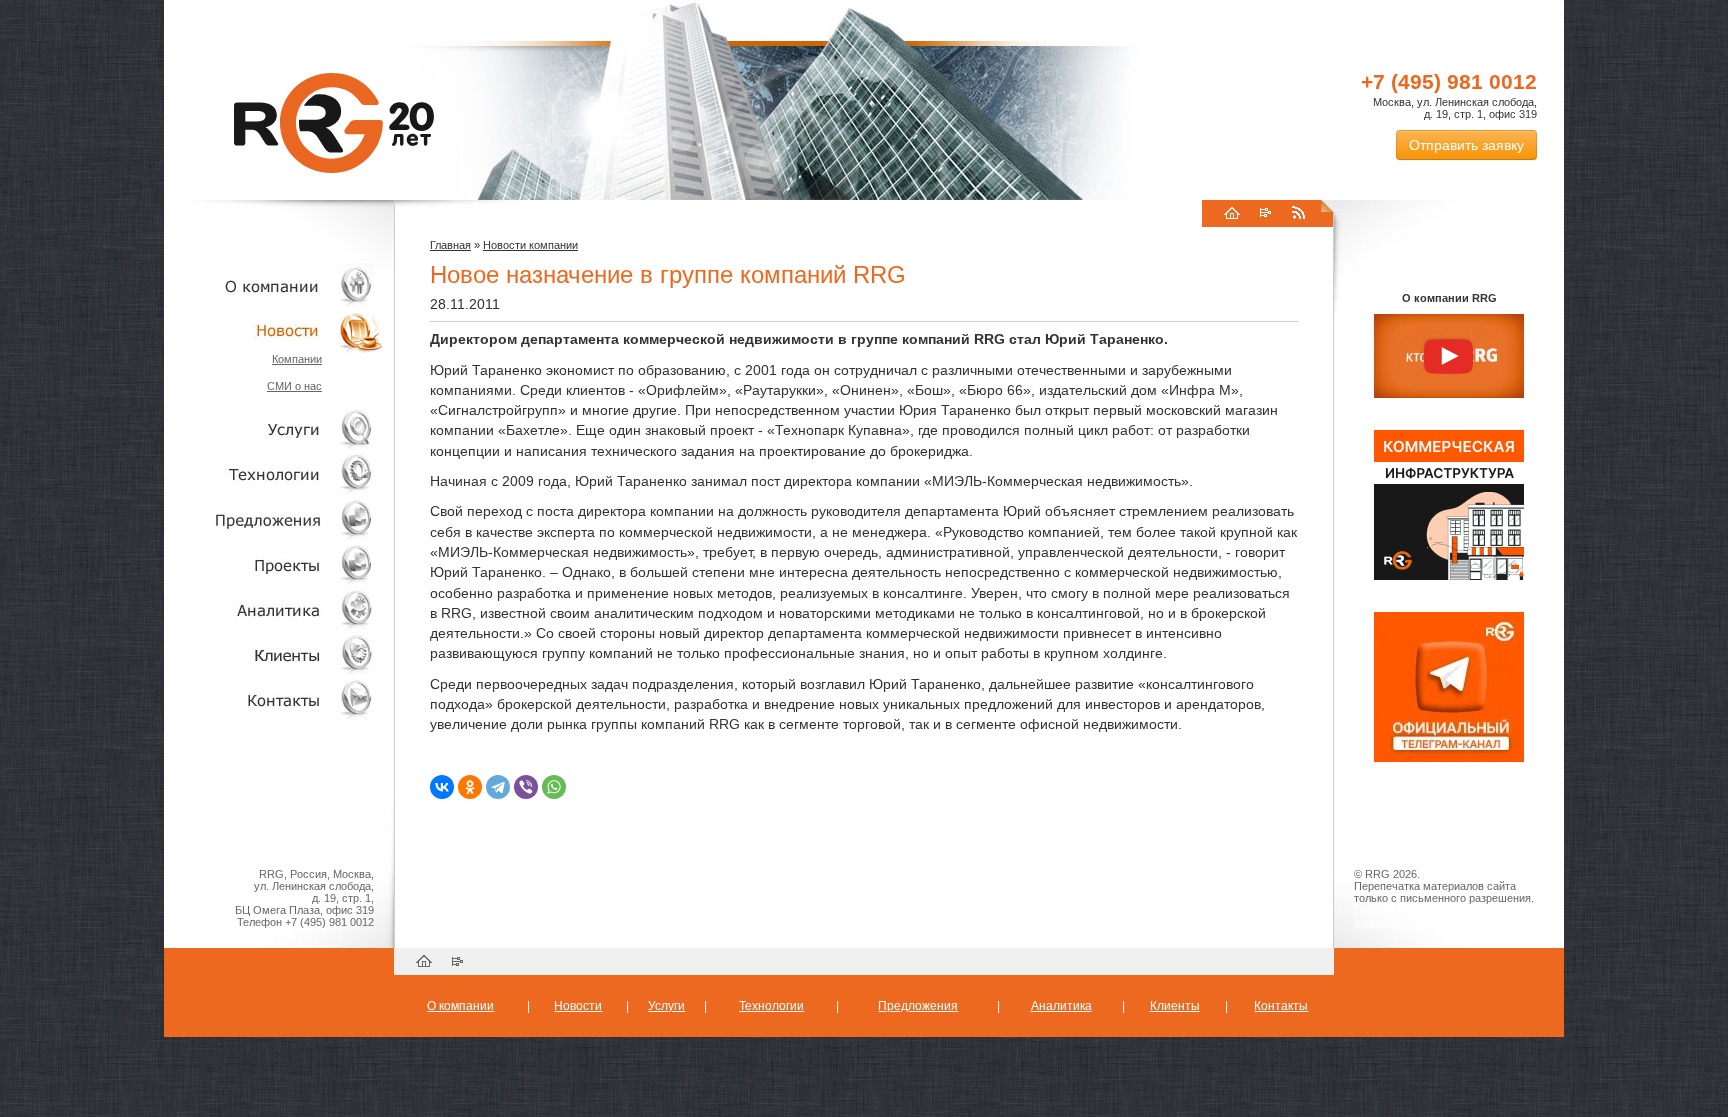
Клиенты (274, 654)
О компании (274, 285)
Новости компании (530, 245)
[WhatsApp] (554, 787)
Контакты (274, 699)
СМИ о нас (294, 386)
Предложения (918, 1006)
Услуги (274, 429)
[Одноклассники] (470, 787)
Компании (297, 359)
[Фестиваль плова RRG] (1449, 576)
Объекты (274, 519)
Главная (450, 245)
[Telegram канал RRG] (1449, 758)
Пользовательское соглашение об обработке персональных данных (1441, 916)
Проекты (274, 564)
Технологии (274, 474)
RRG (334, 123)
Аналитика (274, 609)
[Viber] (526, 787)
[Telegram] (498, 787)
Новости (279, 330)
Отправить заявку (1466, 145)
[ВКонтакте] (442, 787)
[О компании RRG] (1449, 357)
